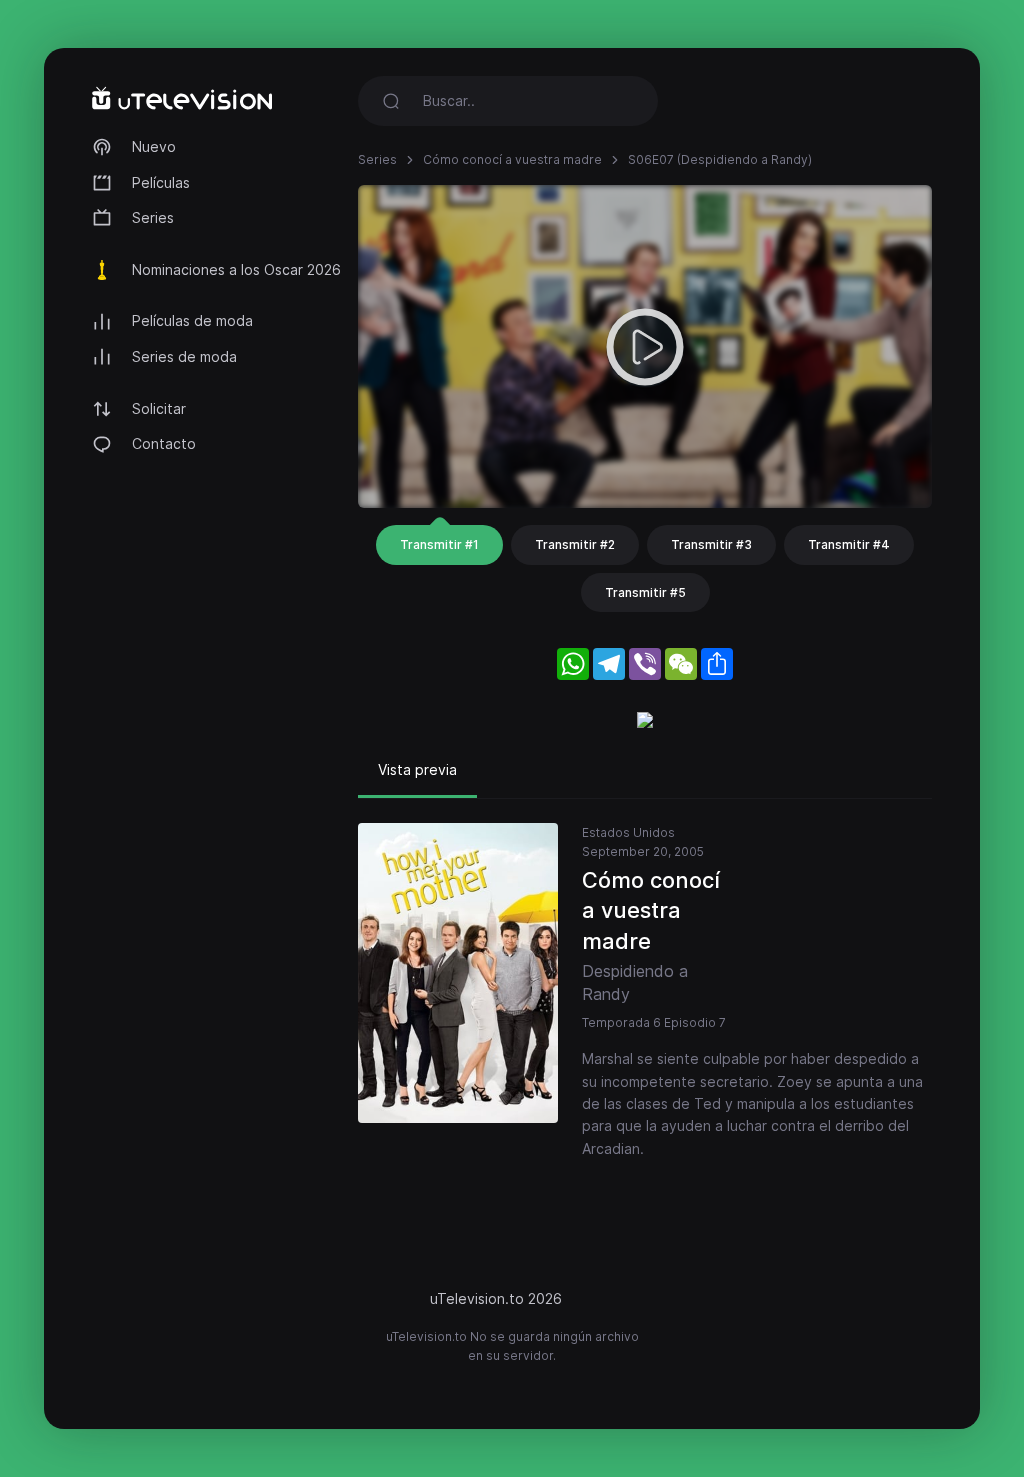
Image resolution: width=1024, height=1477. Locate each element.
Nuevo (154, 146)
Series (153, 217)
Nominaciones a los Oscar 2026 (236, 269)
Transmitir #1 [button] (439, 544)
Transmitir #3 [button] (711, 544)
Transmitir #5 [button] (645, 592)
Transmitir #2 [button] (575, 544)
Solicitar (159, 408)
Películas (161, 182)
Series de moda (184, 356)
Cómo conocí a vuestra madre (512, 159)
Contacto (164, 443)
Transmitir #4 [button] (849, 544)
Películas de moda (192, 320)
